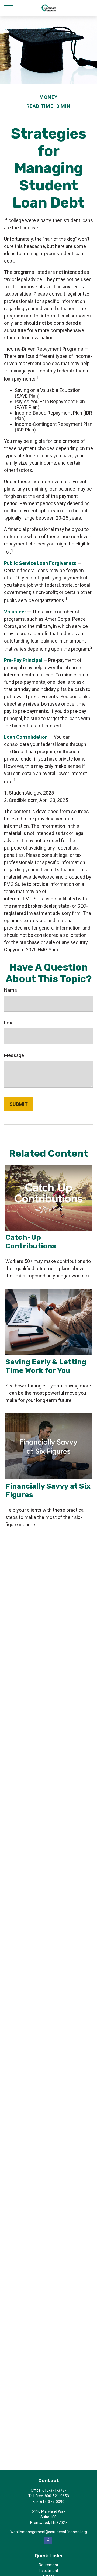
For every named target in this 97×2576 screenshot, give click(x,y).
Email (10, 1023)
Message (14, 1055)
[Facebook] (48, 2540)
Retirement (48, 2565)
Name (11, 990)
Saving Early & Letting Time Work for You (46, 1366)
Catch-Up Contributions (31, 1242)
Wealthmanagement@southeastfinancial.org (49, 2532)
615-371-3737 (54, 2490)
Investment (48, 2571)
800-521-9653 (57, 2496)
